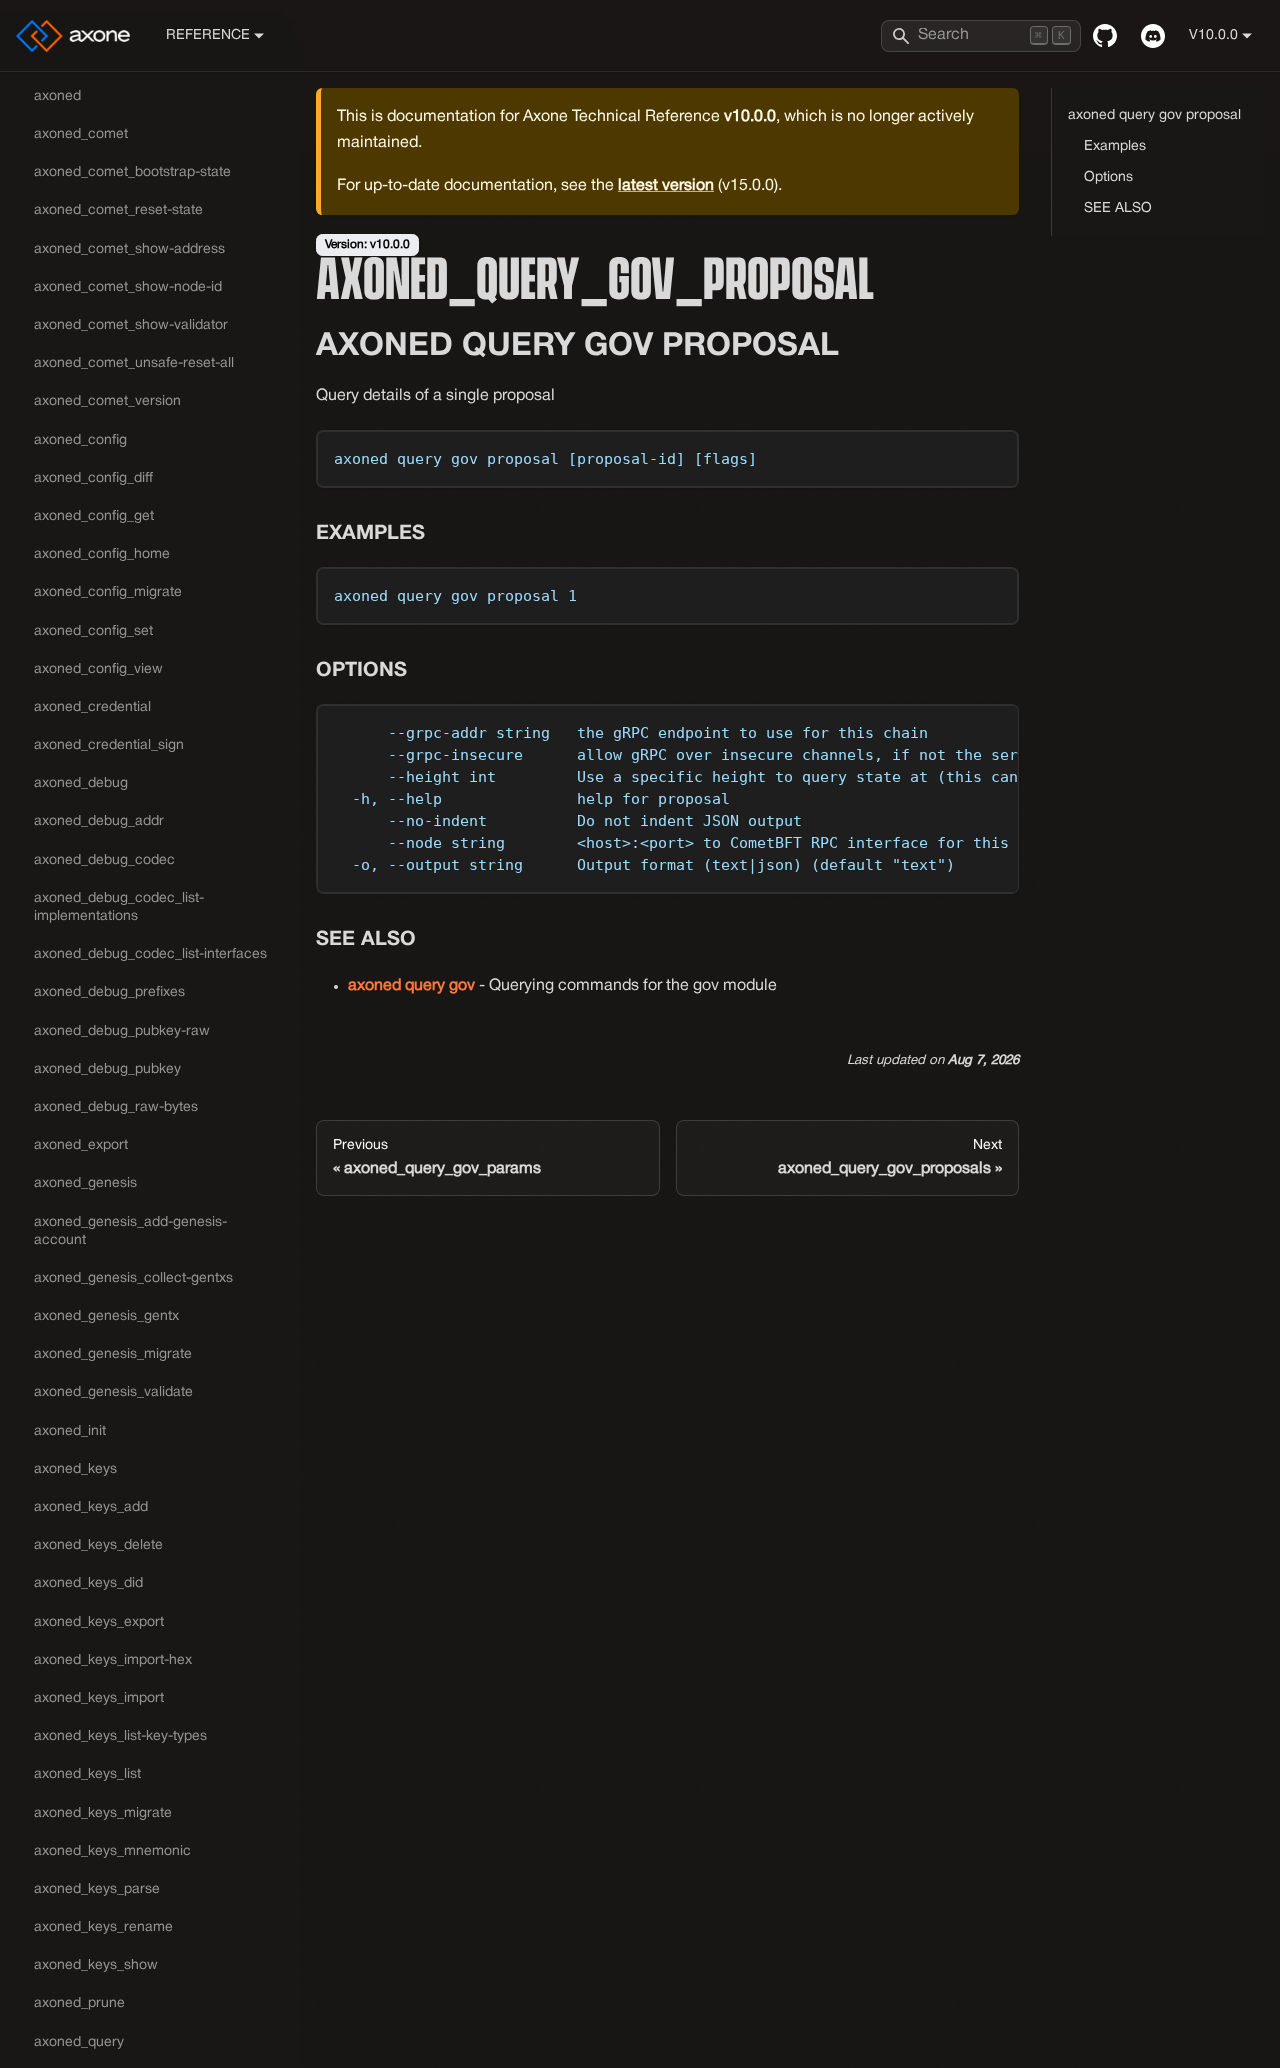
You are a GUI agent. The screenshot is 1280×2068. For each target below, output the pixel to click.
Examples (1115, 146)
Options (1108, 177)
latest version (666, 186)
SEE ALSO (1118, 208)
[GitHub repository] (1105, 36)
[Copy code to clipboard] (994, 454)
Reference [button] (208, 35)
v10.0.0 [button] (1213, 35)
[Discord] (1153, 36)
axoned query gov (411, 986)
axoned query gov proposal (1154, 115)
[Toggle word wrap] (958, 729)
